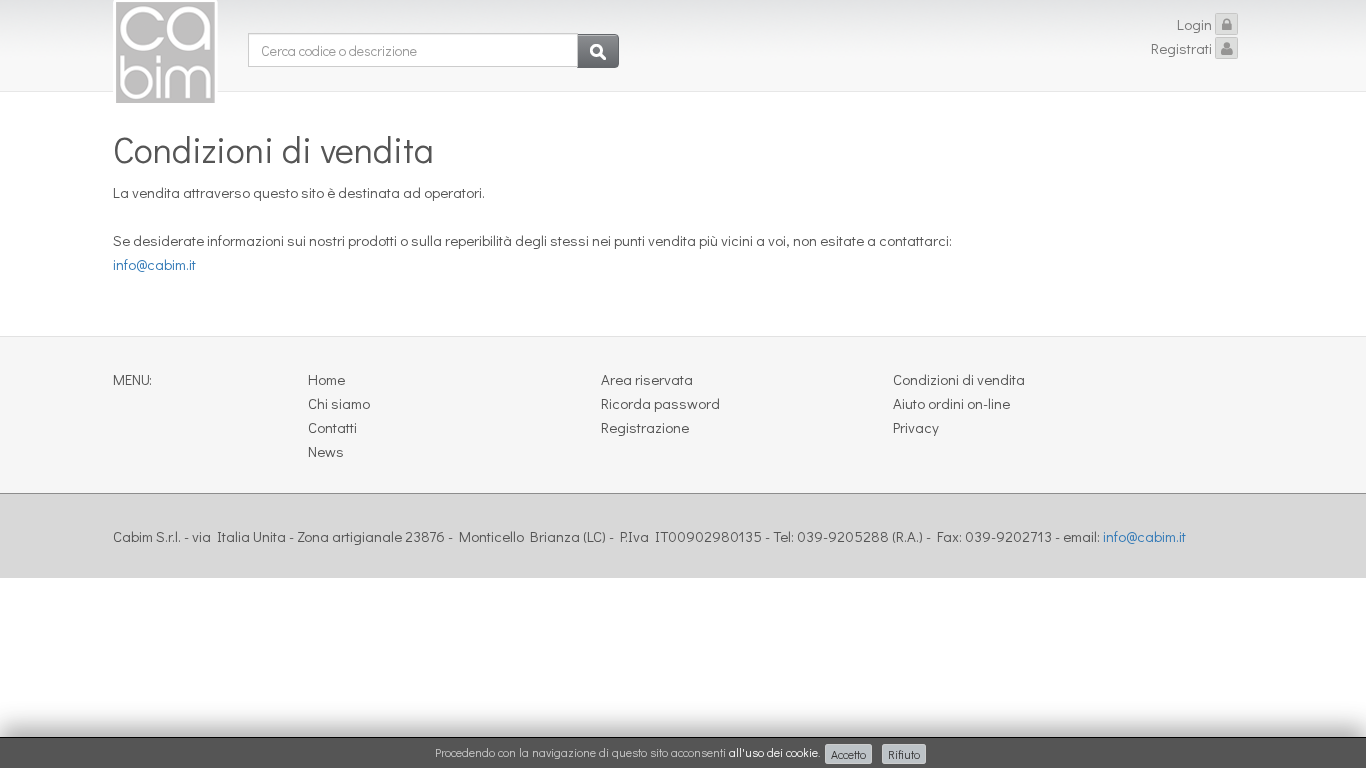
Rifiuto (904, 754)
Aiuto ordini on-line (951, 403)
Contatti (332, 427)
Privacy (916, 427)
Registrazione (645, 427)
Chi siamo (339, 403)
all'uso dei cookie (773, 752)
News (326, 451)
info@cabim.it (154, 264)
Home (326, 379)
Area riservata (647, 379)
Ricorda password (660, 403)
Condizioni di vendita (959, 379)
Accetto (848, 754)
